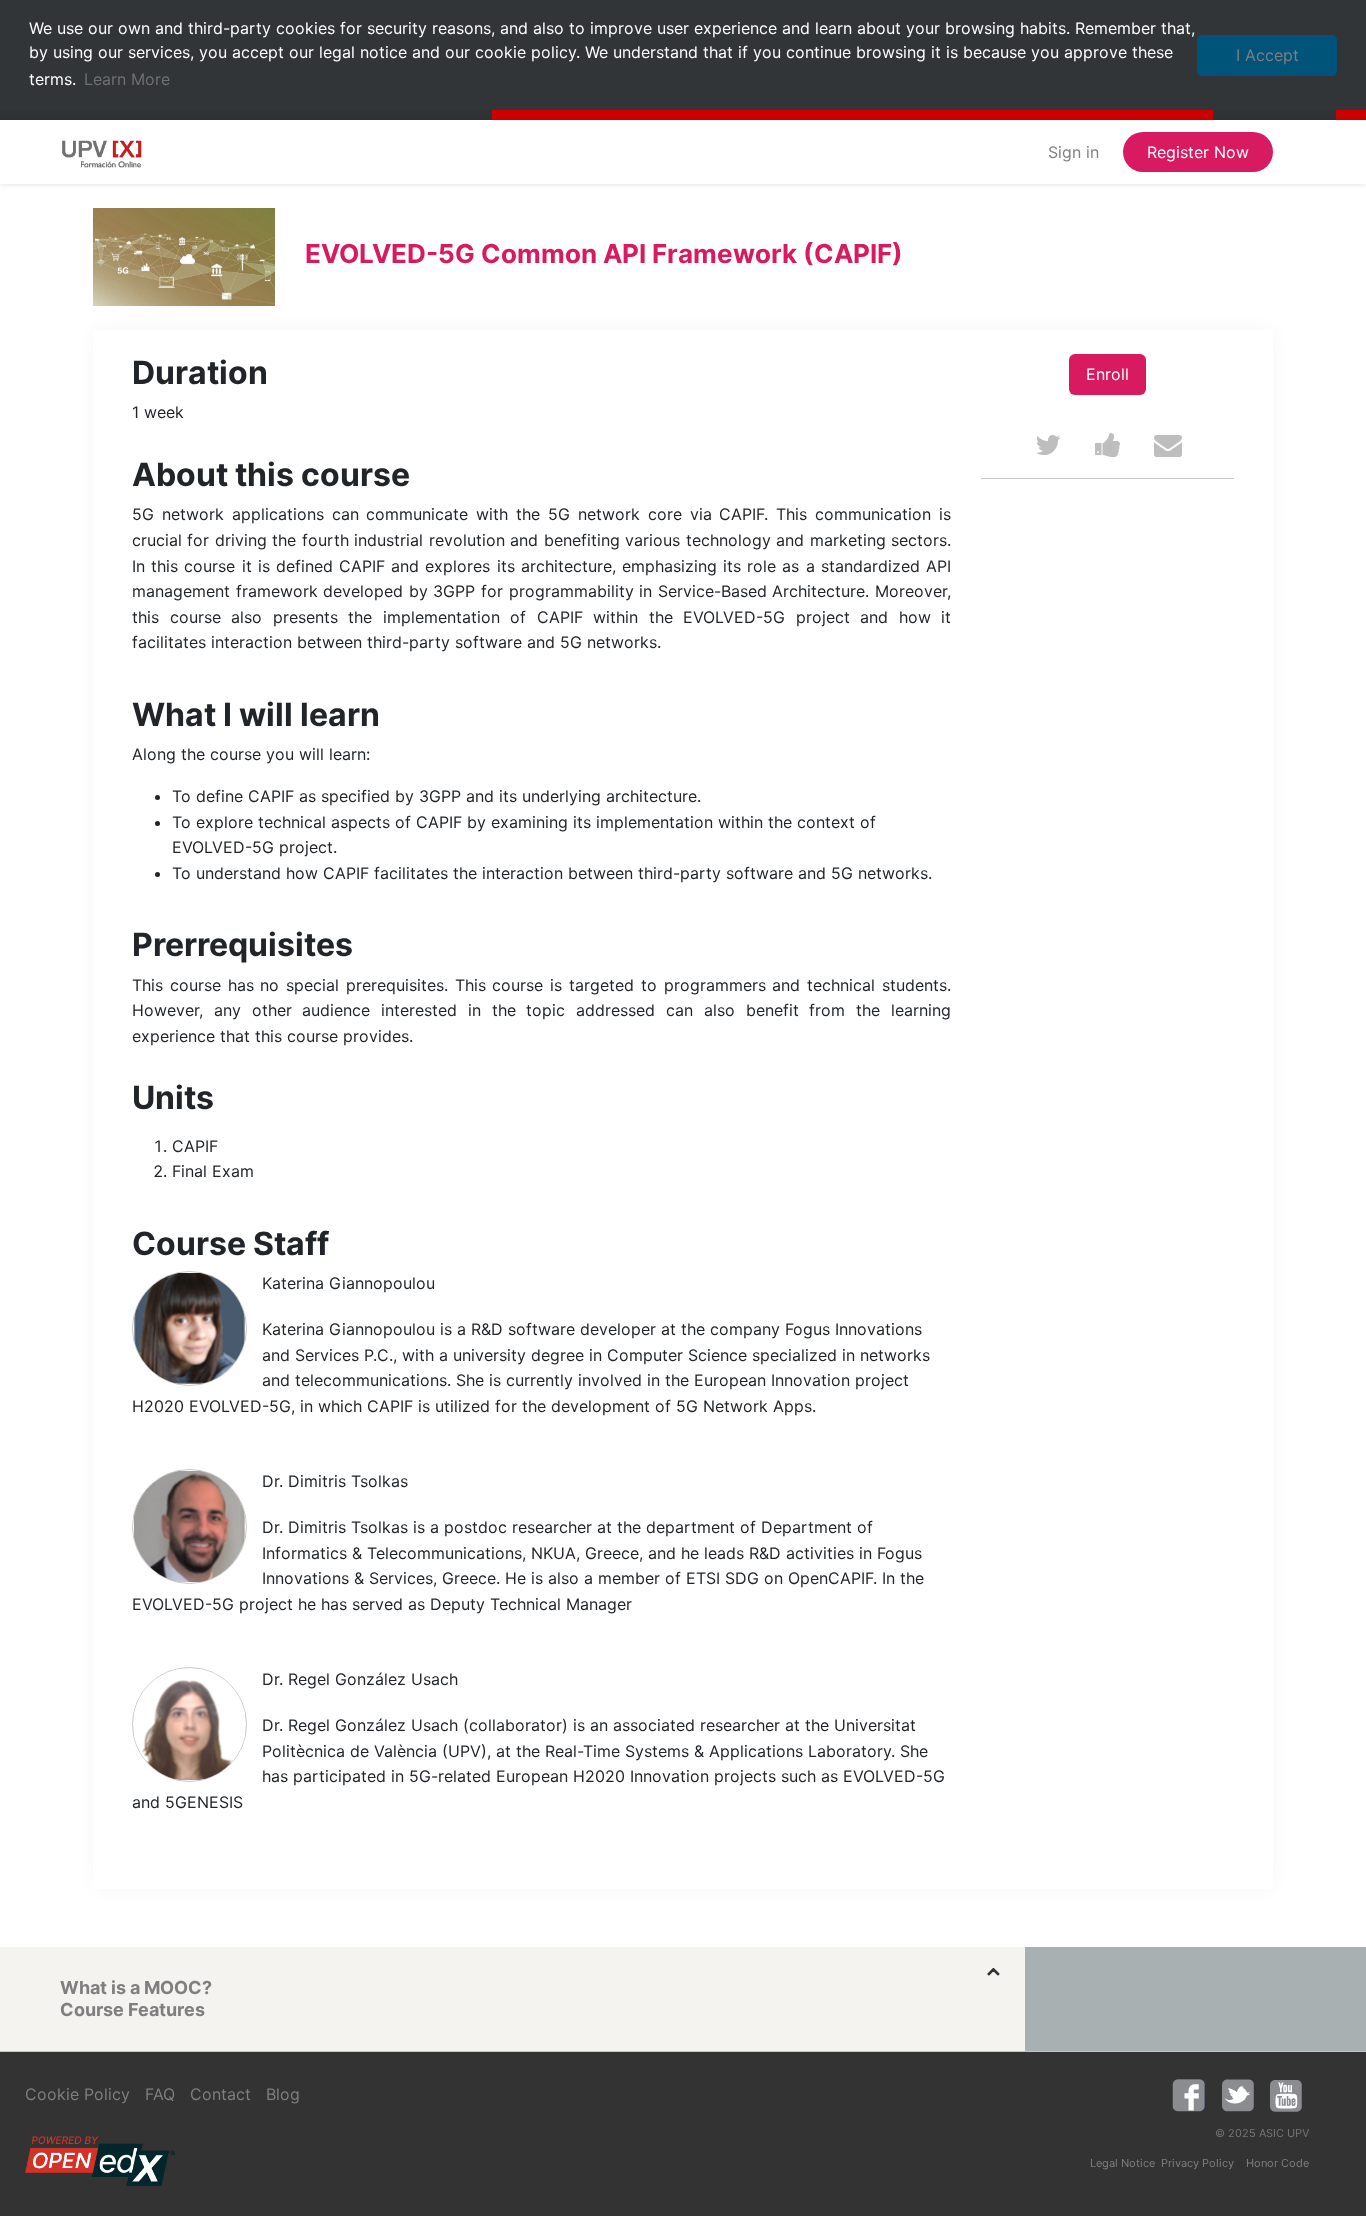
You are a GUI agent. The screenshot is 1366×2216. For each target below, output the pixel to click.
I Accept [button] (1267, 55)
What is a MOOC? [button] (136, 1987)
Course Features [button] (132, 2009)
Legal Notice (1122, 2163)
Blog (283, 2094)
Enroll (1107, 374)
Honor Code (1277, 2163)
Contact (220, 2094)
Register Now (1198, 152)
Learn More (127, 79)
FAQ (160, 2094)
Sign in (1073, 152)
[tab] (527, 1988)
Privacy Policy (1197, 2163)
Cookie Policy (77, 2094)
